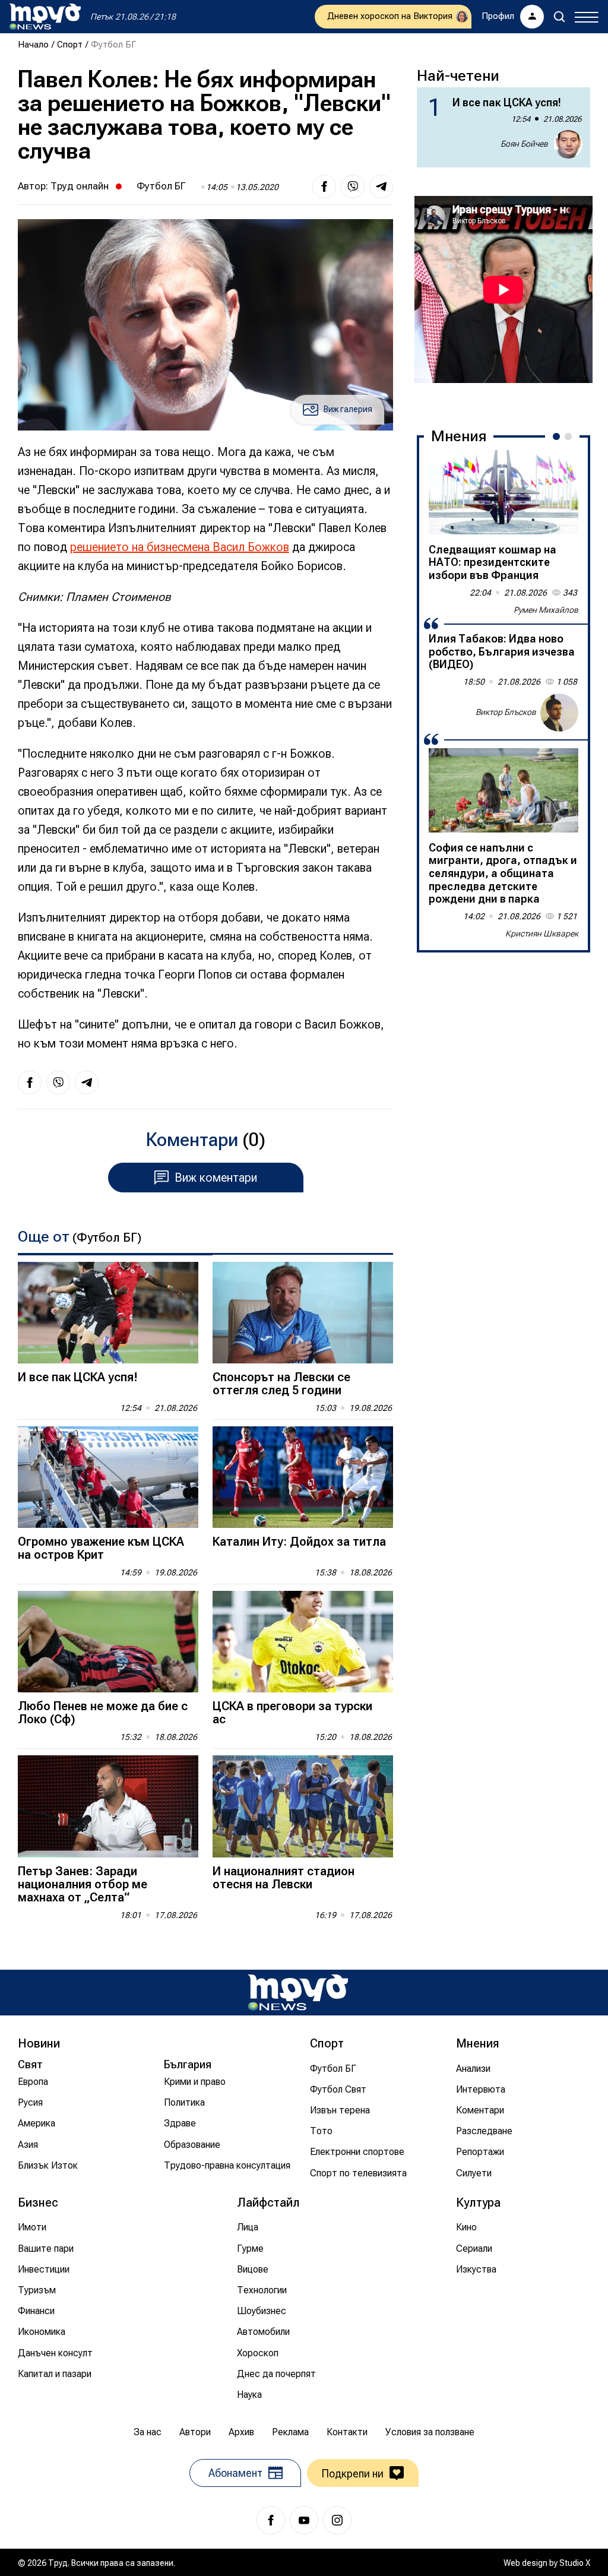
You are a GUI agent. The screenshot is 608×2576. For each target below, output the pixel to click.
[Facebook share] (324, 186)
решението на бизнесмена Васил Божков (180, 547)
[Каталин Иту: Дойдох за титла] (303, 1477)
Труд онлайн (80, 186)
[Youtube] (304, 2520)
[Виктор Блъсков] (559, 713)
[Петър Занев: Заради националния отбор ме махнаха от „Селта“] (108, 1806)
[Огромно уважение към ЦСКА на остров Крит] (108, 1477)
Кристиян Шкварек (542, 933)
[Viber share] (353, 186)
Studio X (575, 2563)
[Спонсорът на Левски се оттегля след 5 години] (303, 1313)
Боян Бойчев (524, 144)
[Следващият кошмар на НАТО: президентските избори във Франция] (503, 492)
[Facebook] (271, 2520)
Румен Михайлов (546, 610)
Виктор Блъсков (506, 712)
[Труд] (298, 1993)
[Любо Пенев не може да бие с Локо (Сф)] (108, 1642)
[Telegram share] (381, 186)
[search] (559, 17)
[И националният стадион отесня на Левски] (303, 1806)
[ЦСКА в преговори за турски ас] (303, 1642)
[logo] (45, 17)
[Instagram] (337, 2520)
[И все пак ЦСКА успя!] (108, 1313)
